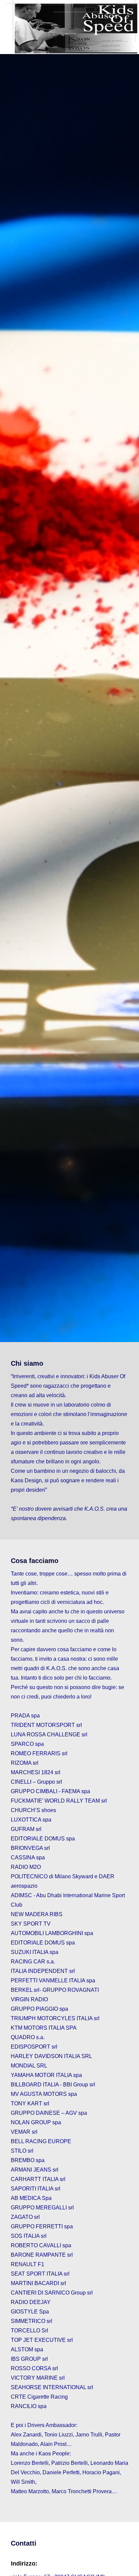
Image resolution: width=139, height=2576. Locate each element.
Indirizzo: (24, 2563)
